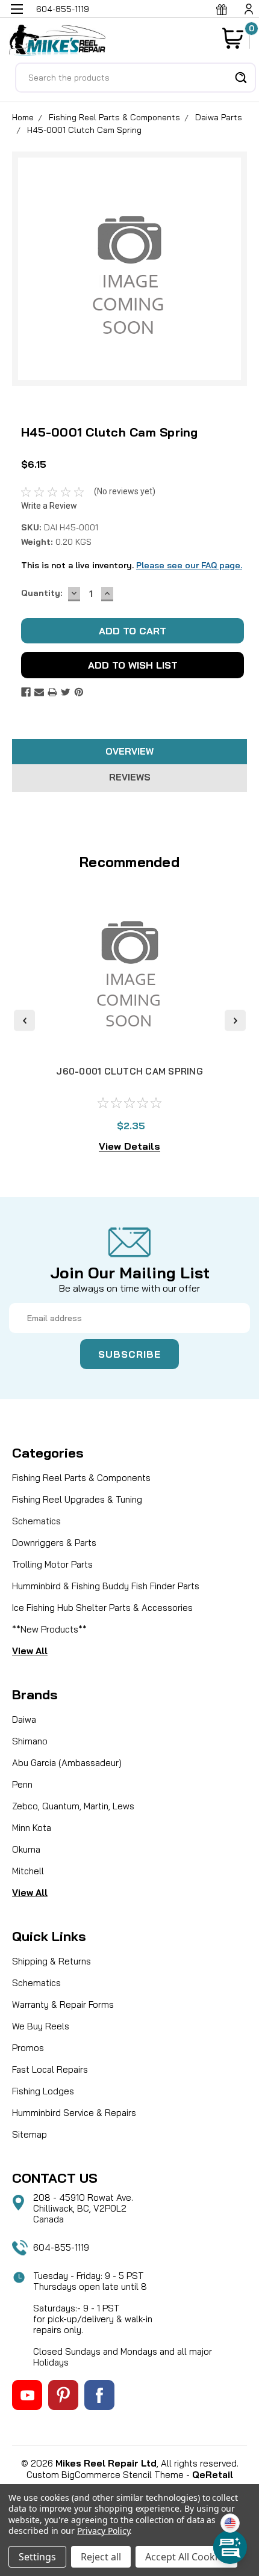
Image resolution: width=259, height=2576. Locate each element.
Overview (129, 751)
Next (235, 1021)
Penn (22, 1784)
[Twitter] (66, 692)
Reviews (130, 777)
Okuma (26, 1849)
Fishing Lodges (43, 2091)
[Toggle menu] (17, 17)
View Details (129, 1146)
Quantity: (42, 593)
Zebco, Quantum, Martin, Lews (73, 1806)
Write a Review (49, 506)
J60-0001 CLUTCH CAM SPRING (129, 1071)
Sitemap (30, 2134)
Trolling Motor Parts (52, 1564)
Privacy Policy (103, 2531)
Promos (28, 2048)
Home (23, 117)
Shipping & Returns (51, 1961)
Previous (24, 1021)
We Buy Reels (41, 2026)
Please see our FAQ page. (189, 565)
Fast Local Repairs (50, 2069)
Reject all (101, 2557)
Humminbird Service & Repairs (74, 2113)
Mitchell (28, 1871)
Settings (37, 2557)
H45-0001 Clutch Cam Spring (84, 130)
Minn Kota (32, 1828)
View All (30, 1651)
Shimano (30, 1741)
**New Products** (49, 1629)
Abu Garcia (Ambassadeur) (67, 1763)
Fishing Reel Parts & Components (114, 117)
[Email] (39, 692)
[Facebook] (26, 692)
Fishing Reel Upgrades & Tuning (77, 1499)
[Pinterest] (79, 692)
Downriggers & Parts (54, 1543)
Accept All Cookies (186, 2557)
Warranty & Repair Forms (63, 2004)
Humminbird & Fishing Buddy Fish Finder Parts (106, 1586)
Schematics (36, 1521)
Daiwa (24, 1719)
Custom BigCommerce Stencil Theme (105, 2475)
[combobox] (136, 78)
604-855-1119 (61, 2247)
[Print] (52, 692)
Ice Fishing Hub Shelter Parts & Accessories (102, 1608)
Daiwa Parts (219, 117)
